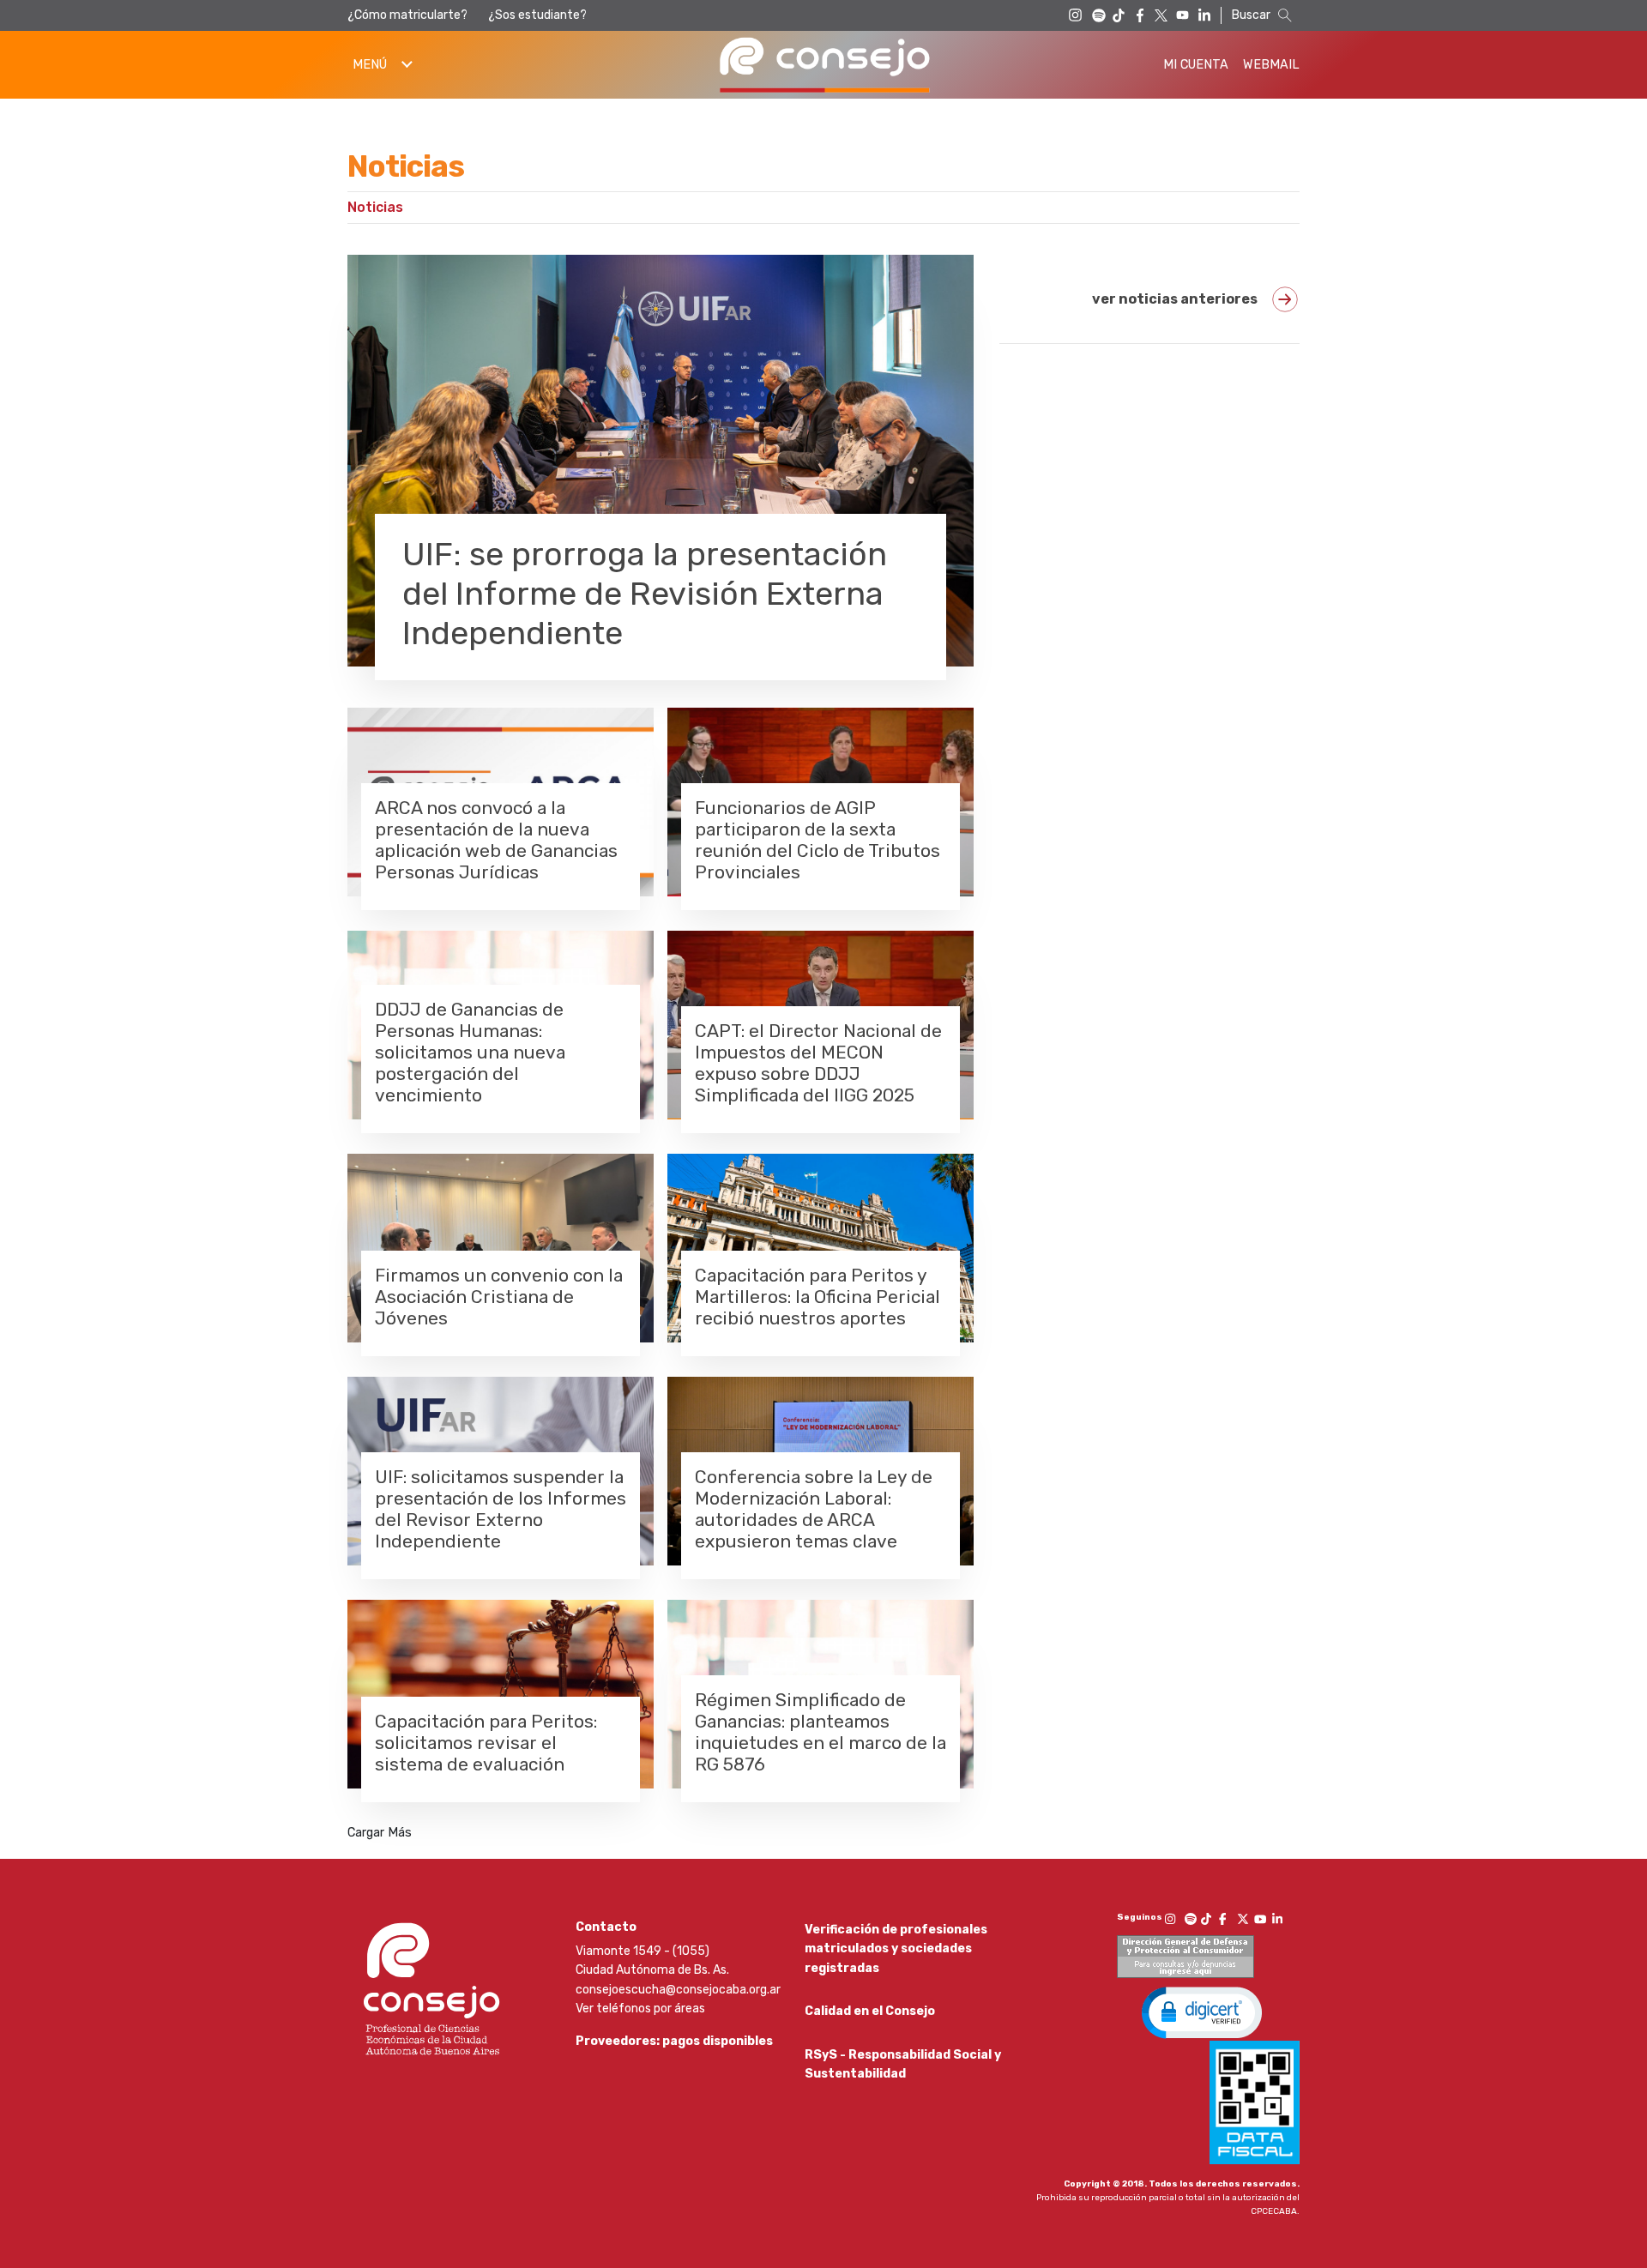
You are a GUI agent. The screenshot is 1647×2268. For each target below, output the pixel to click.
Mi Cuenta (1196, 65)
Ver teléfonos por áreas (640, 2009)
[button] (1202, 2012)
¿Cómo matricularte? (407, 15)
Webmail (1271, 65)
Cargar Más (380, 1833)
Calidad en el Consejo (870, 2011)
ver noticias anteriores (1175, 299)
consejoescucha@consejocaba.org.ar (678, 1990)
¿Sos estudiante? (537, 15)
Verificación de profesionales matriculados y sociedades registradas (896, 1949)
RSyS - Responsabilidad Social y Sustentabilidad (903, 2064)
